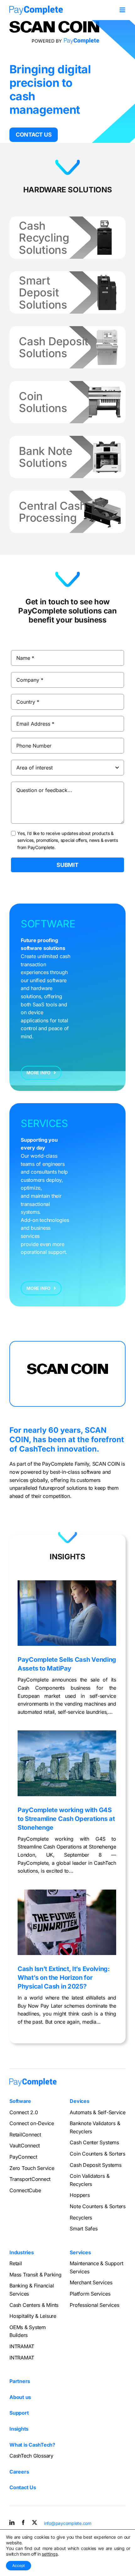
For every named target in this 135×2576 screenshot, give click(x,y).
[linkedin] (12, 2522)
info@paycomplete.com (68, 2523)
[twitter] (35, 2522)
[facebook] (23, 2522)
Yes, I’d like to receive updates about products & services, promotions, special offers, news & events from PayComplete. (68, 840)
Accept (19, 2566)
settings (50, 2554)
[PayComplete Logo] (36, 8)
